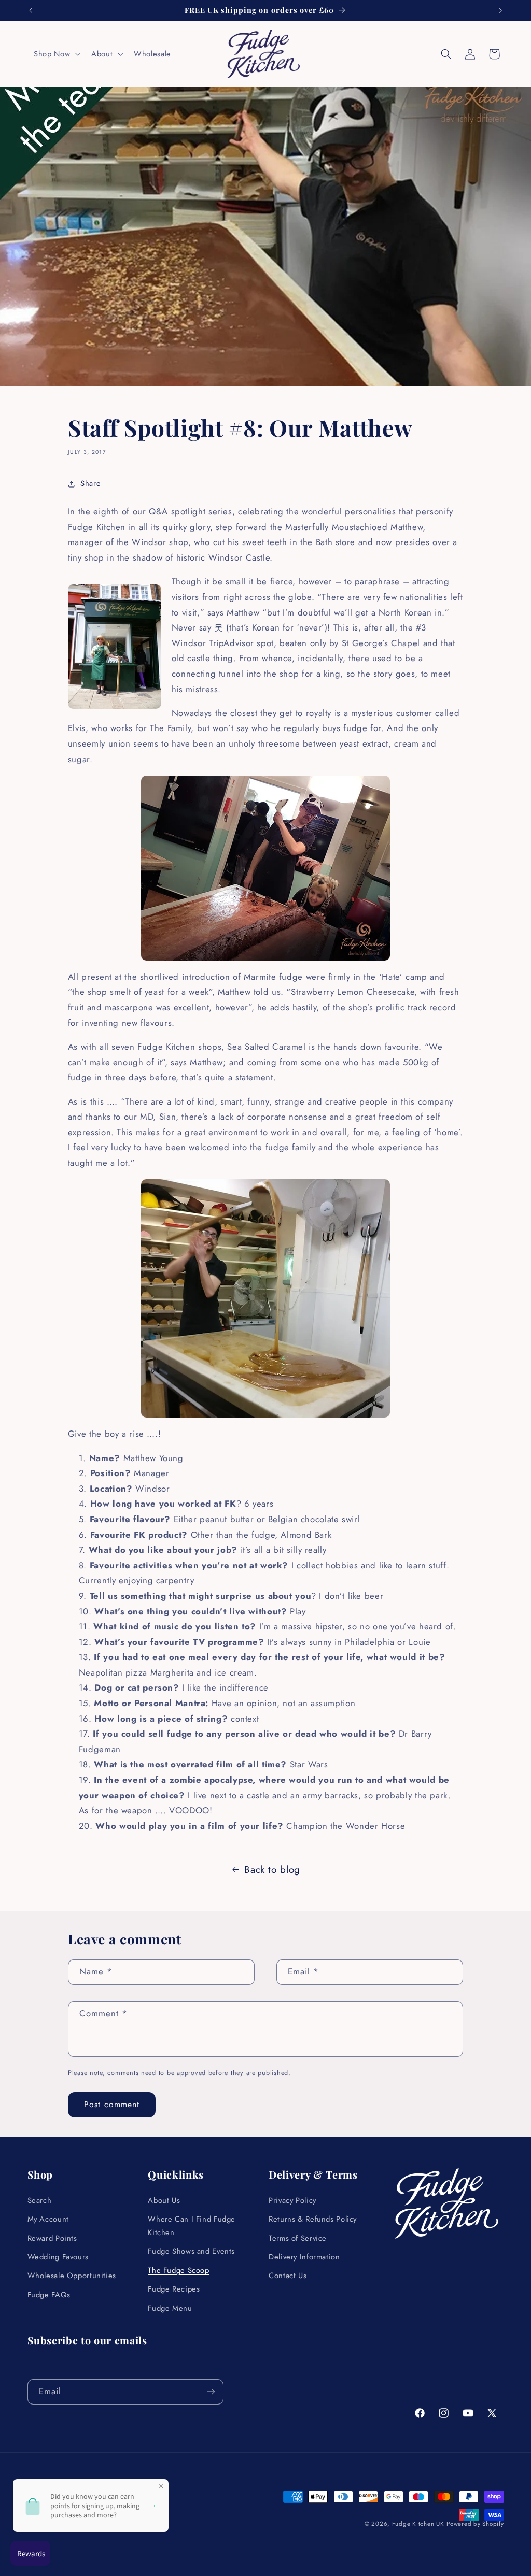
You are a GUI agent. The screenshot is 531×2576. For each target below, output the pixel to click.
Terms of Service (298, 2238)
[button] (56, 54)
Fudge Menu (170, 2308)
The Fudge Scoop (178, 2270)
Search (40, 2200)
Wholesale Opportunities (72, 2276)
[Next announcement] (500, 10)
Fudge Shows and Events (191, 2251)
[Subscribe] (211, 2392)
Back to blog (272, 1870)
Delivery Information (304, 2257)
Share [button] (90, 483)
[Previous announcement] (31, 10)
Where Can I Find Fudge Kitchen (192, 2226)
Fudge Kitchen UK (418, 2524)
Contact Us (288, 2276)
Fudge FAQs (49, 2295)
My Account (48, 2219)
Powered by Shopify (475, 2524)
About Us (164, 2200)
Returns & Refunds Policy (313, 2219)
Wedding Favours (58, 2257)
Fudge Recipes (174, 2289)
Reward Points (52, 2238)
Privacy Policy (292, 2200)
